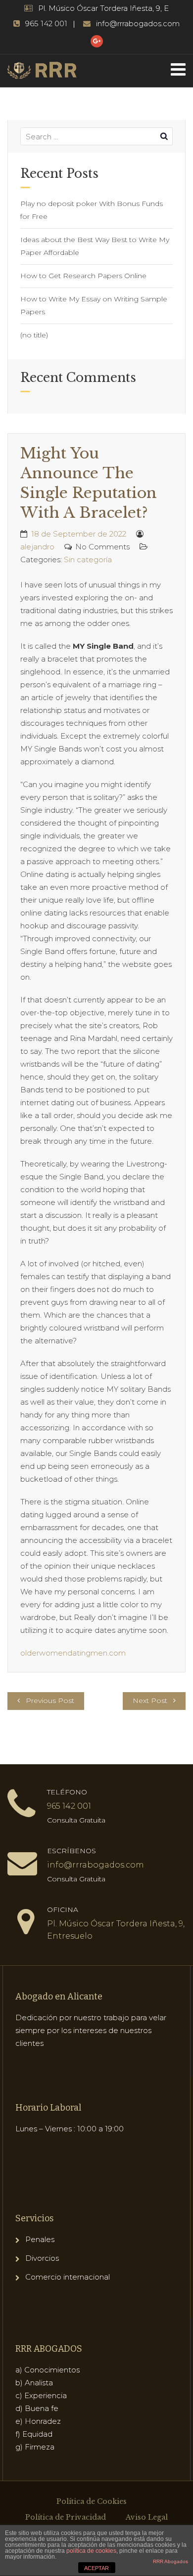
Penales (40, 2239)
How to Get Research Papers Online (83, 276)
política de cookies (91, 2551)
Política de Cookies (92, 2501)
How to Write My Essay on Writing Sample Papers (94, 305)
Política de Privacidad (66, 2517)
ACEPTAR (96, 2568)
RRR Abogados (170, 2561)
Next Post (150, 1701)
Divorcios (42, 2258)
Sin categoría (88, 560)
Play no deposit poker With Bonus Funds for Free (92, 210)
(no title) (34, 335)
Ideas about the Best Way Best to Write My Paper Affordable (95, 246)
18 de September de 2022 (79, 534)
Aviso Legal (147, 2517)
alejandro (37, 547)
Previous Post (50, 1701)
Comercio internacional (68, 2277)
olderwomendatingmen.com (73, 1653)
